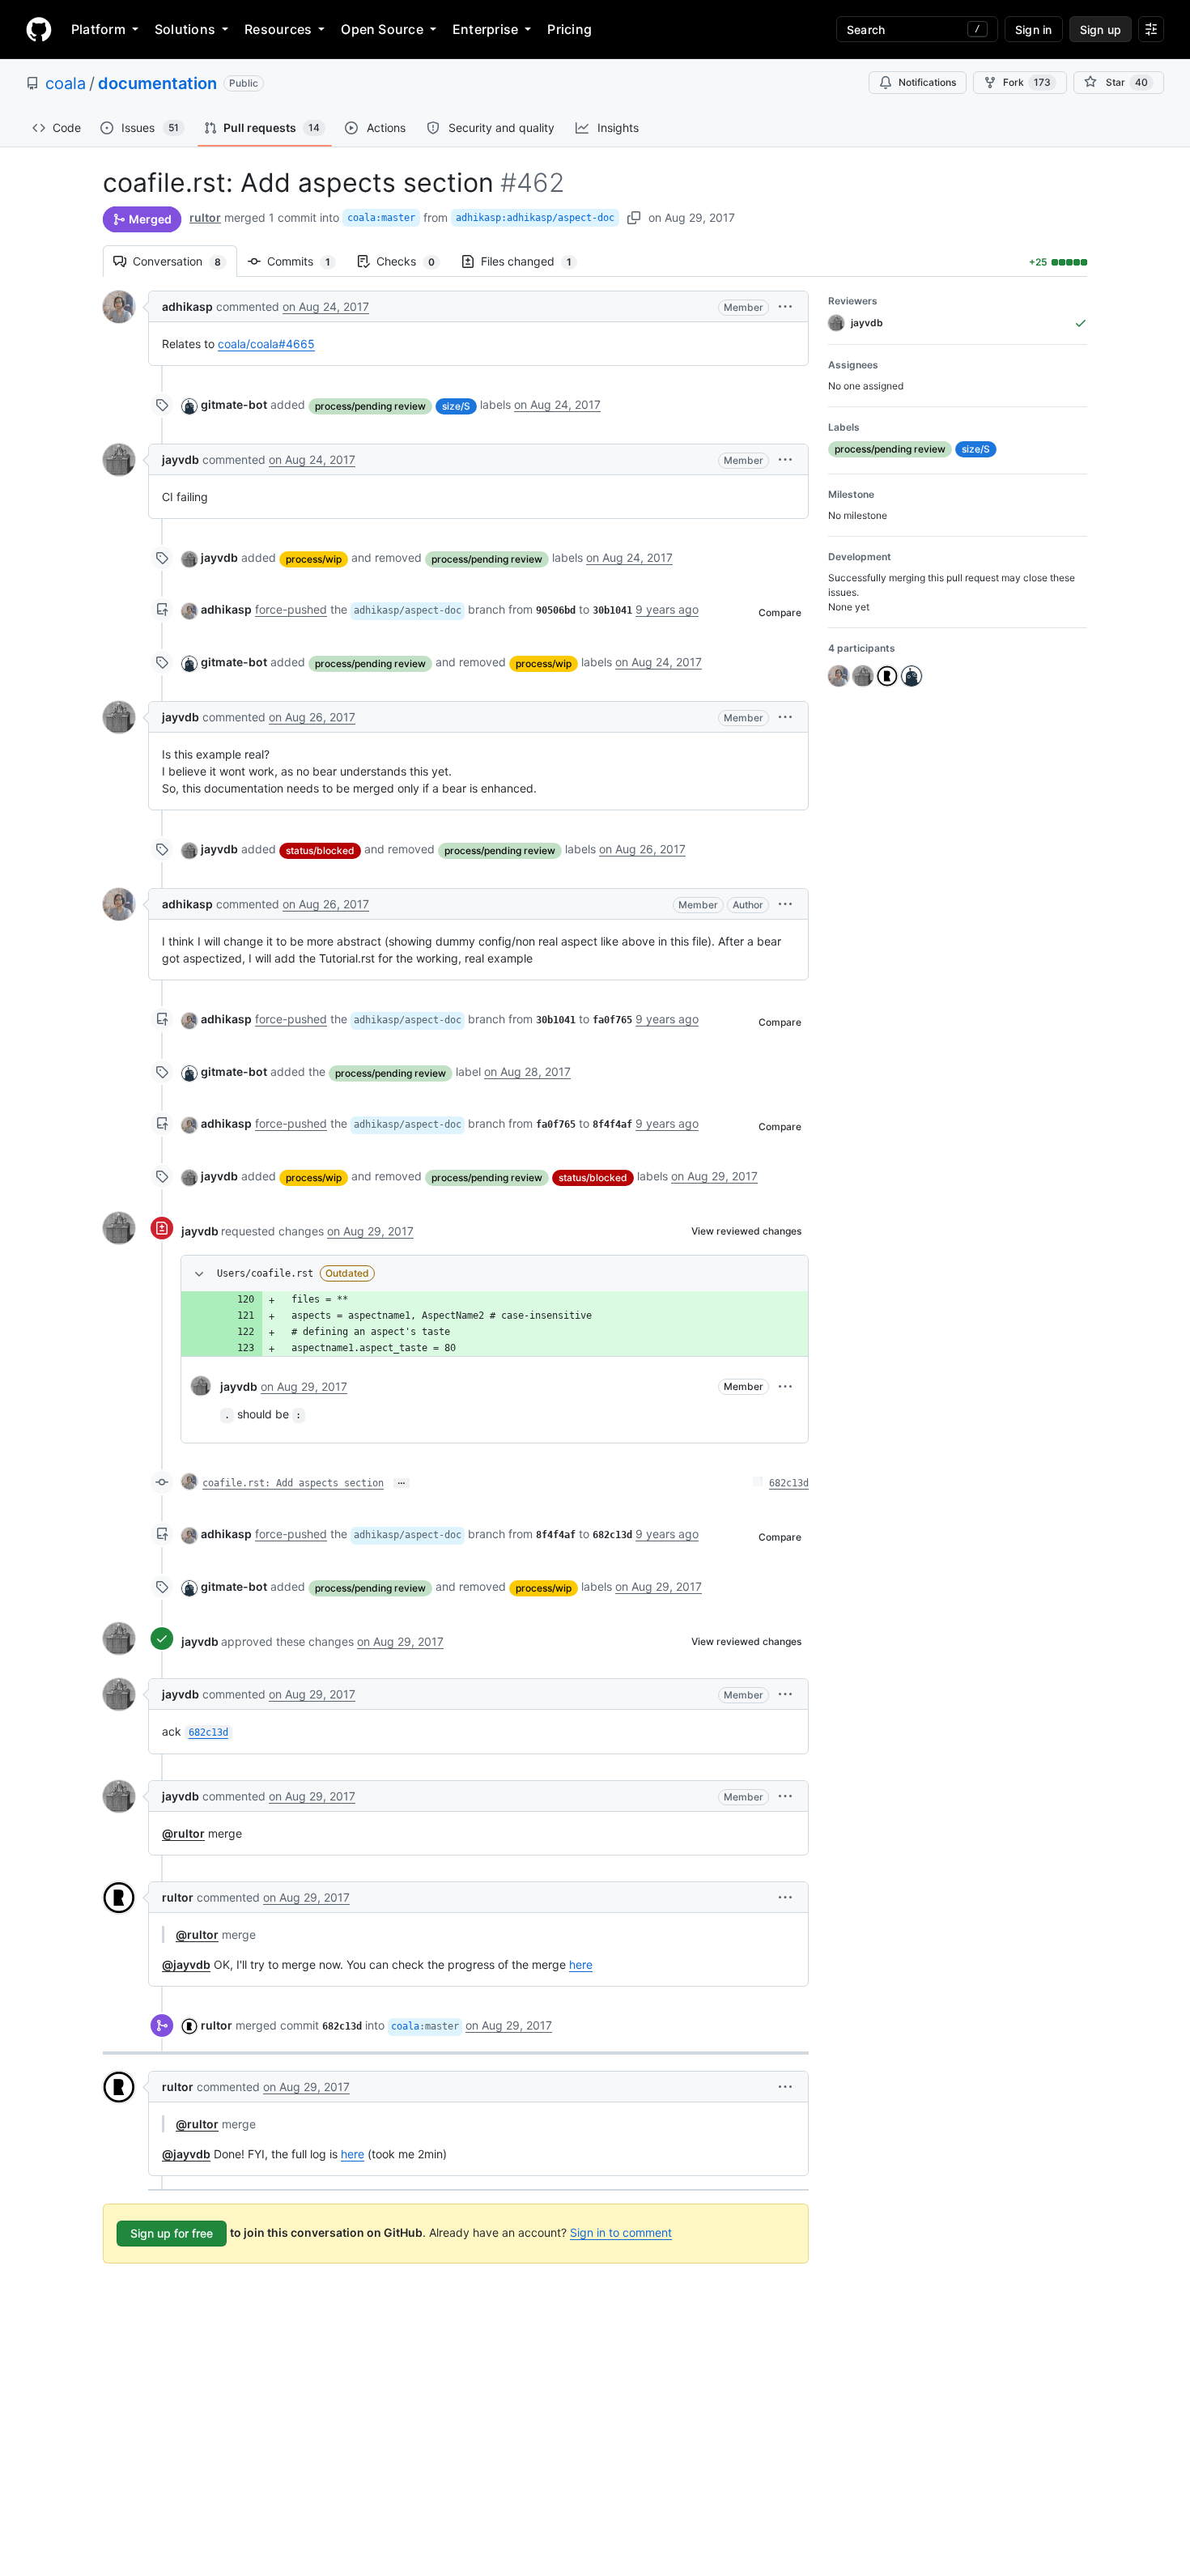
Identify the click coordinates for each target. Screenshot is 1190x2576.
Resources (278, 29)
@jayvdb (186, 1964)
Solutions (185, 29)
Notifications (927, 82)
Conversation (185, 261)
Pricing (569, 29)
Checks (414, 261)
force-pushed (291, 609)
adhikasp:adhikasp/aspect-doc (535, 218)
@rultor (183, 1833)
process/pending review (370, 406)
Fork (1027, 82)
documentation (157, 83)
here (581, 1964)
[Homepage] (39, 29)
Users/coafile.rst (265, 1273)
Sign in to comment (621, 2232)
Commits (307, 261)
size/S (456, 406)
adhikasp (187, 306)
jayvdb (181, 459)
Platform (98, 29)
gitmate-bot (234, 404)
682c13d (789, 1483)
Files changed (534, 261)
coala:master (381, 218)
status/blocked (320, 850)
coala (66, 83)
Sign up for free (172, 2233)
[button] (785, 306)
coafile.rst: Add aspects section (293, 1483)
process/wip (314, 559)
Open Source (382, 29)
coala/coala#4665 (266, 344)
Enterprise (485, 29)
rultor (205, 217)
